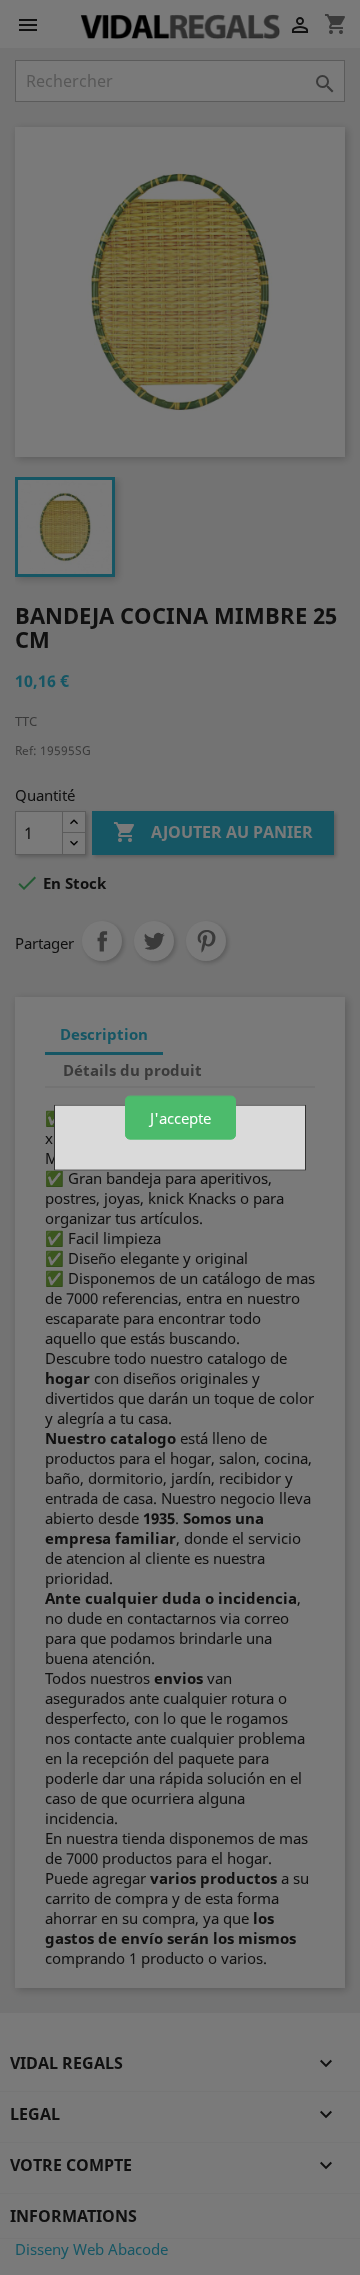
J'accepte (180, 1117)
